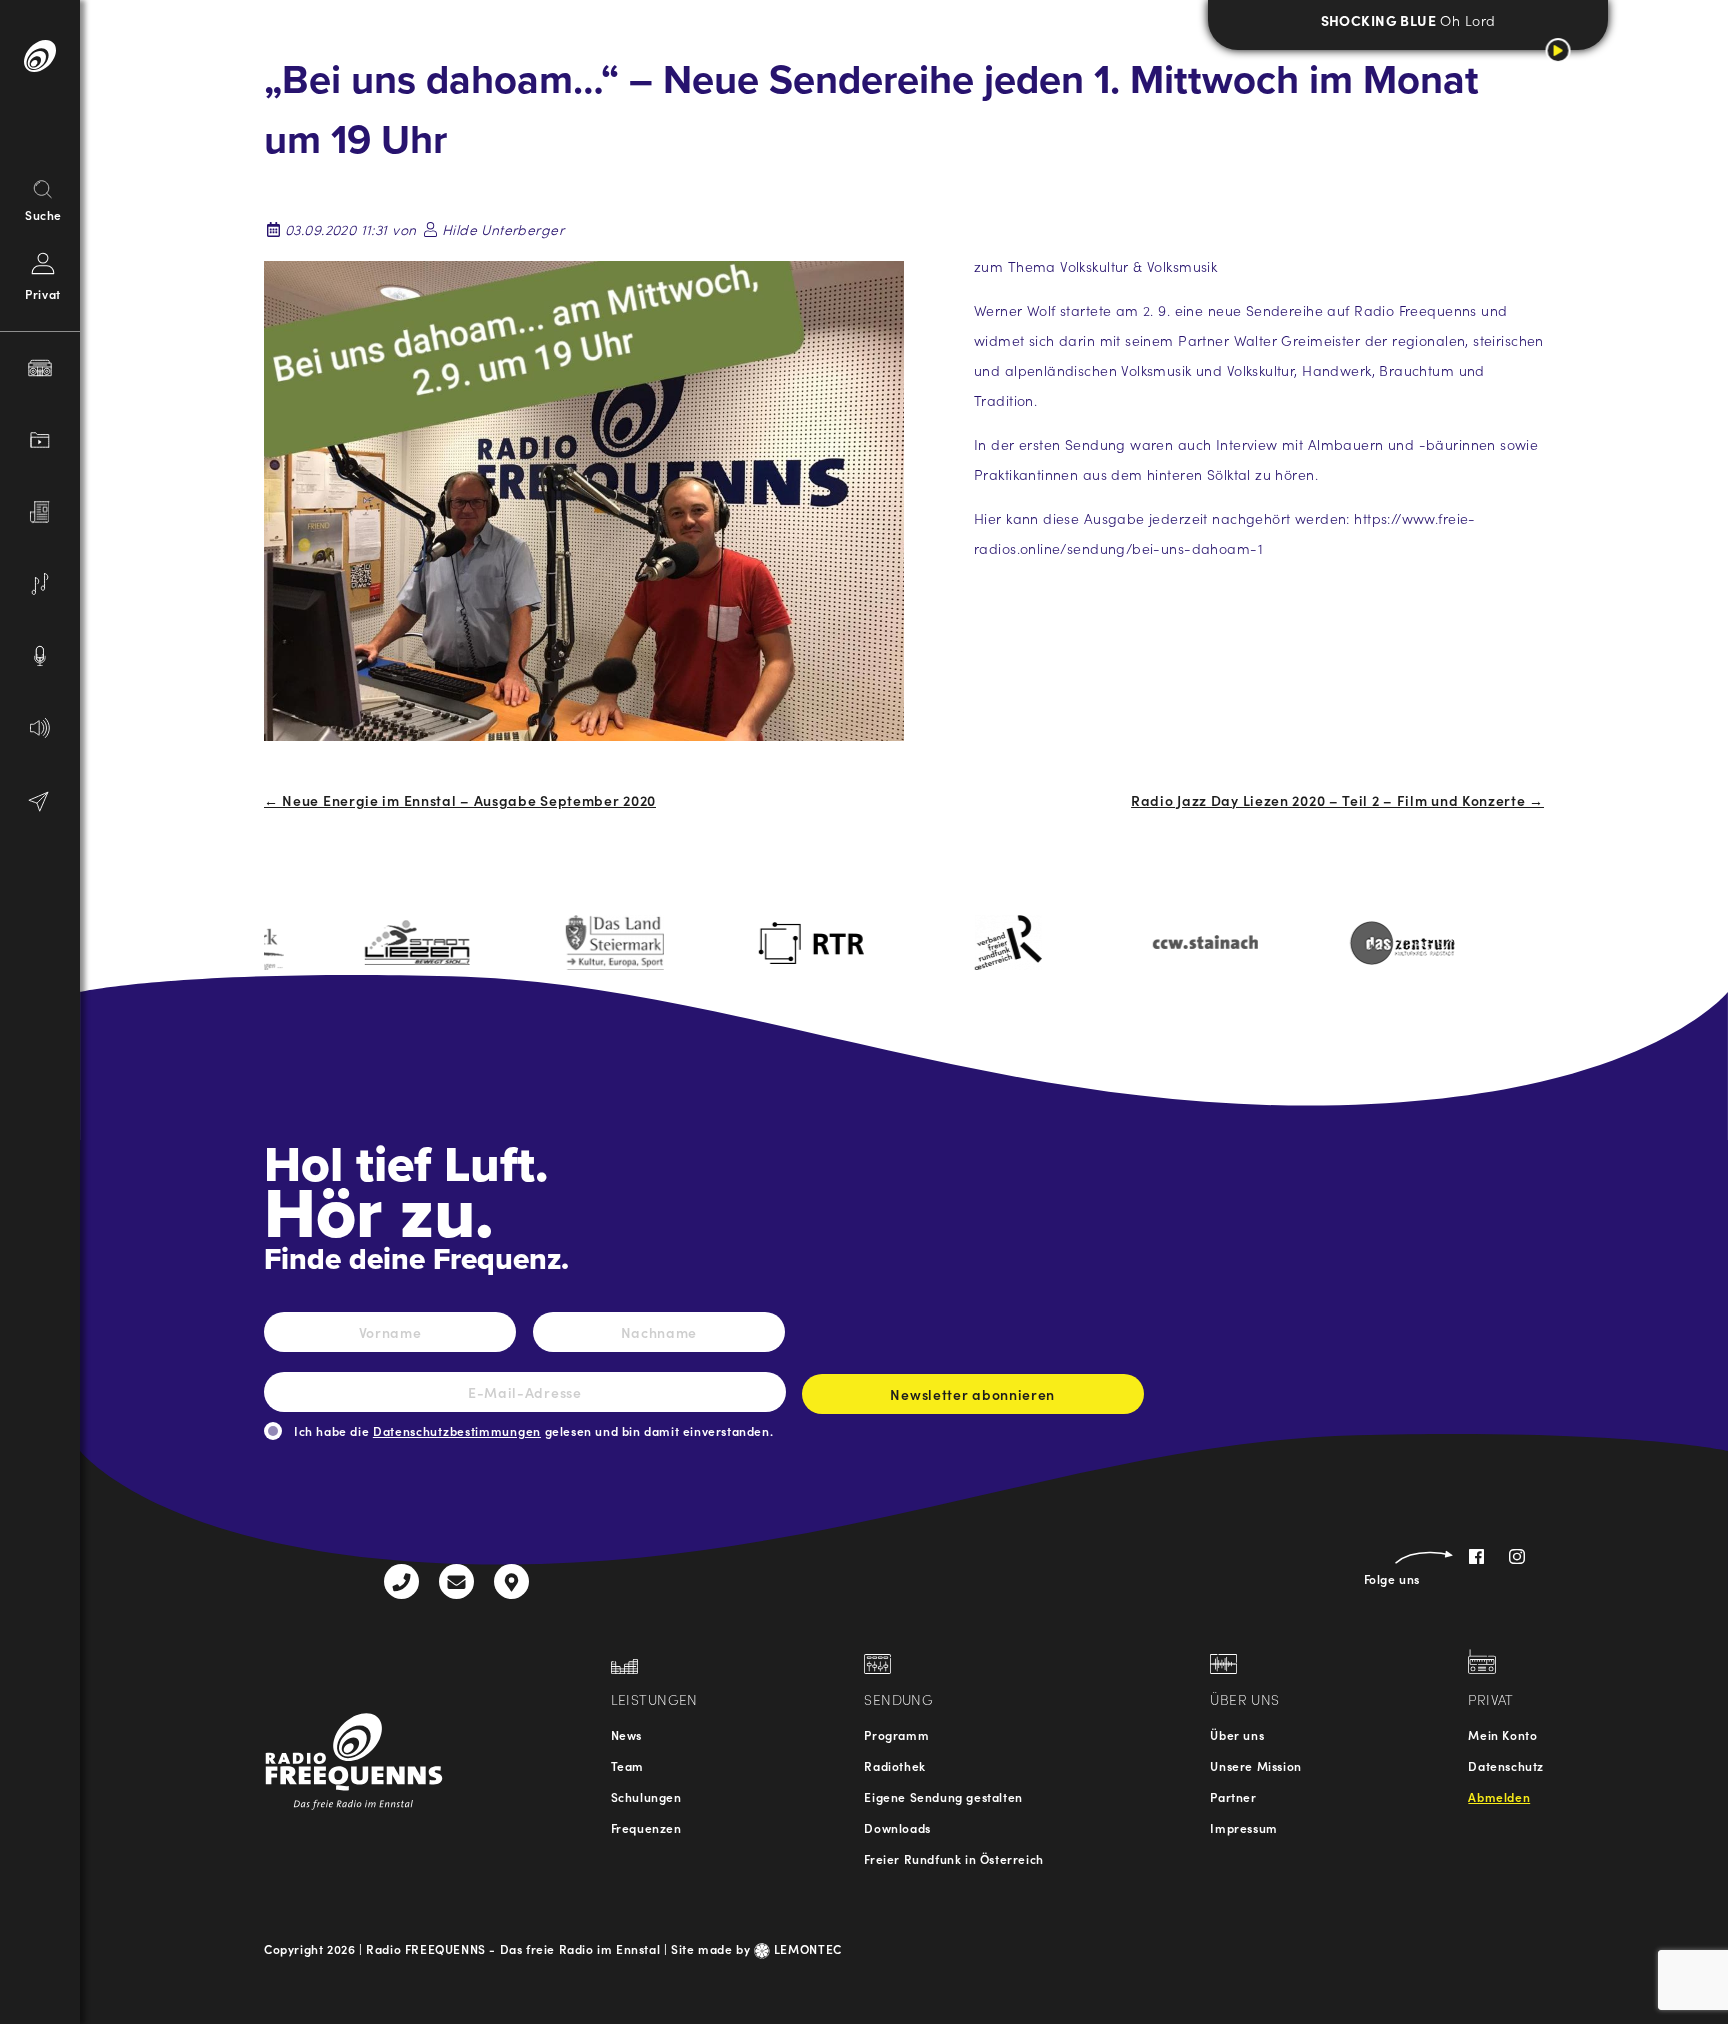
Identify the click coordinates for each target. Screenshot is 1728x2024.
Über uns (1237, 1734)
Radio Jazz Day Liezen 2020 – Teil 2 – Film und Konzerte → (1337, 800)
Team (627, 1765)
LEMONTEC (806, 1948)
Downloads (897, 1827)
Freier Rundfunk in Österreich (953, 1858)
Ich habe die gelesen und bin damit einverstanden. (533, 1430)
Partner (1233, 1796)
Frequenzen (646, 1827)
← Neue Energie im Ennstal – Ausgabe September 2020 (460, 800)
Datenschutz (1506, 1765)
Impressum (1243, 1827)
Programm (896, 1734)
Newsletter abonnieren (972, 1394)
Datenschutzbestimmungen (457, 1430)
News (626, 1734)
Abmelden (1499, 1796)
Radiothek (894, 1765)
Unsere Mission (1255, 1765)
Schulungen (646, 1796)
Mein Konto (1502, 1734)
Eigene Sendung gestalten (943, 1796)
